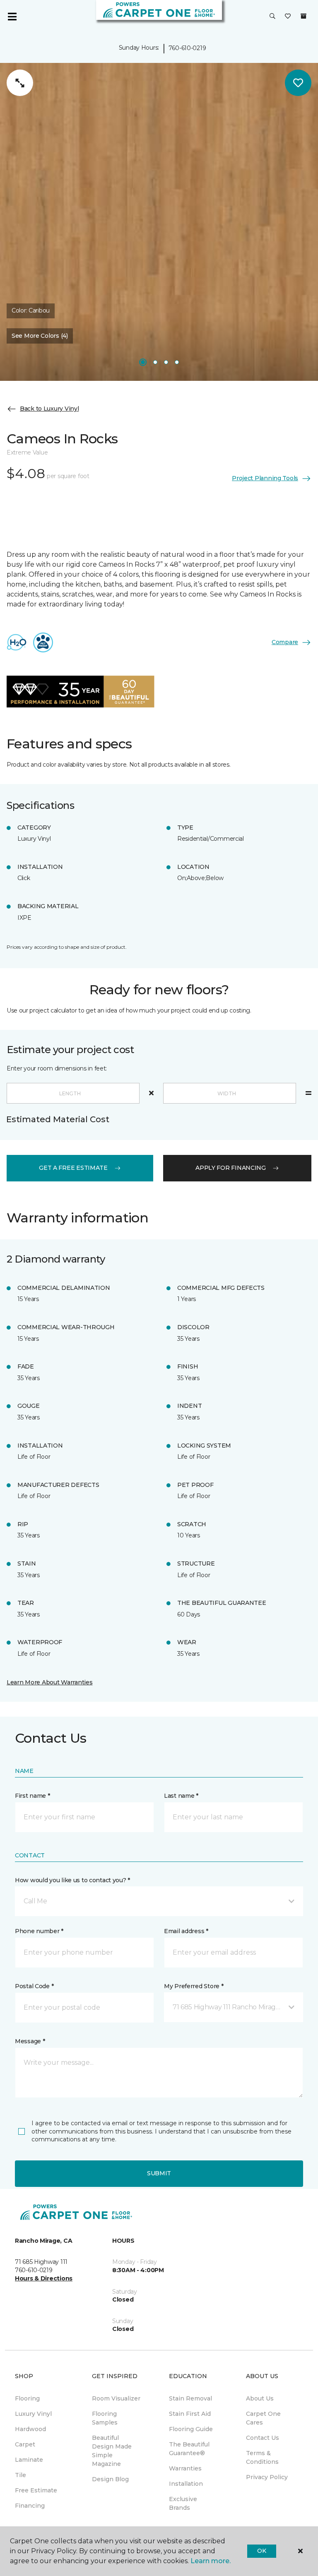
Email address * (186, 1931)
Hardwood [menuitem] (30, 2429)
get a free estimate (73, 1168)
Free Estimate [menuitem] (36, 2490)
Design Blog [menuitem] (110, 2479)
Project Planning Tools (265, 478)
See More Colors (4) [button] (40, 336)
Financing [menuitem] (30, 2506)
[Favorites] (288, 17)
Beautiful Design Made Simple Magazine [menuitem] (112, 2451)
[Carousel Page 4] (177, 362)
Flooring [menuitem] (27, 2398)
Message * (30, 2041)
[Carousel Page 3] (166, 362)
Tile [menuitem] (20, 2475)
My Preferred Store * (194, 1986)
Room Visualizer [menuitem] (116, 2398)
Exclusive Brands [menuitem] (183, 2503)
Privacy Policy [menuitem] (267, 2477)
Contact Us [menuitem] (263, 2438)
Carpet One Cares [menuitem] (263, 2418)
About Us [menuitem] (260, 2398)
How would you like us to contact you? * (72, 1880)
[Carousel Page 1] (143, 362)
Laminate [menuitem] (29, 2460)
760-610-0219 (187, 48)
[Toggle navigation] (12, 17)
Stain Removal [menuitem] (190, 2398)
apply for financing (231, 1168)
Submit (159, 2173)
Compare (285, 642)
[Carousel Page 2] (155, 362)
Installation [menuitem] (186, 2484)
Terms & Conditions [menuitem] (262, 2457)
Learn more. (211, 2561)
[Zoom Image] (20, 83)
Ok (261, 2551)
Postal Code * (34, 1986)
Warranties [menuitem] (185, 2468)
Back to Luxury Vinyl (49, 409)
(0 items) (304, 16)
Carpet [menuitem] (25, 2444)
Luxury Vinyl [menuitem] (33, 2414)
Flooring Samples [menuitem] (105, 2418)
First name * (33, 1796)
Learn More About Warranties (49, 1682)
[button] (272, 17)
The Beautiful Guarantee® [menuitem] (189, 2449)
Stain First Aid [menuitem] (190, 2414)
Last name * (181, 1796)
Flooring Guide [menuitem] (191, 2429)
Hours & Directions (44, 2278)
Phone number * (39, 1931)
